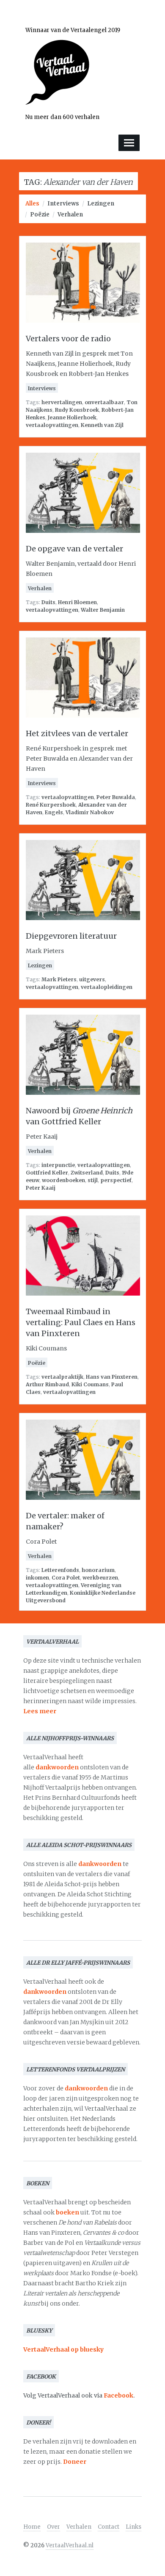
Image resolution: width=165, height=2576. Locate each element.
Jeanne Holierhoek (72, 417)
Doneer (75, 2462)
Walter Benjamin (103, 610)
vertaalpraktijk (62, 1377)
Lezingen (101, 204)
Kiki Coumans (90, 1384)
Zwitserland (87, 1173)
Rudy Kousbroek (77, 410)
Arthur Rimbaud (47, 1384)
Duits (48, 602)
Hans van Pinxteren (112, 1377)
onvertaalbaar (104, 402)
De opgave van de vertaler (74, 549)
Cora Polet (66, 1578)
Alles (32, 204)
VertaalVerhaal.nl (70, 2545)
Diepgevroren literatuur (71, 936)
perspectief (116, 1180)
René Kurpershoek (51, 805)
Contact (109, 2527)
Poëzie (40, 215)
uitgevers (92, 979)
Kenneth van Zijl (102, 425)
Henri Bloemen (77, 602)
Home (32, 2527)
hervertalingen (62, 402)
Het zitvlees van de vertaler (77, 733)
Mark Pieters (59, 979)
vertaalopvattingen (52, 425)
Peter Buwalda (116, 797)
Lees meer (40, 1711)
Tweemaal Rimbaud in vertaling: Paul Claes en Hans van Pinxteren (81, 1322)
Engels (54, 812)
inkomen (37, 1578)
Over (54, 2527)
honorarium (98, 1570)
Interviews (63, 204)
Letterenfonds (60, 1570)
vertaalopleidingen (107, 987)
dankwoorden (57, 1767)
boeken (67, 2212)
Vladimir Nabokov (90, 812)
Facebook (118, 2395)
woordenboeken (63, 1180)
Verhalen (70, 215)
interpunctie (58, 1165)
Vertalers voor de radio (68, 339)
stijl (93, 1180)
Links (133, 2527)
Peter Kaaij (41, 1188)
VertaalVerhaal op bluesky (63, 2349)
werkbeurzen (100, 1578)
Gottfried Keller (47, 1173)
